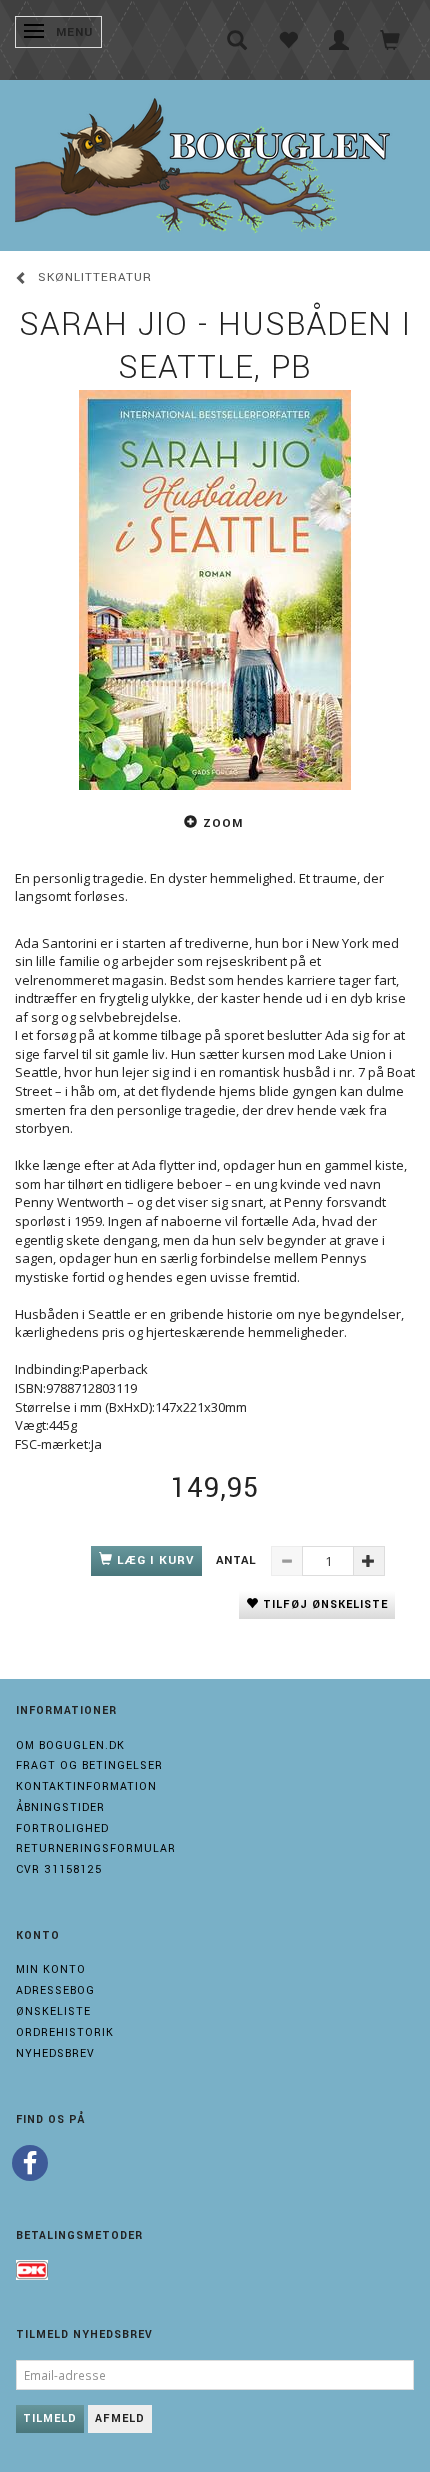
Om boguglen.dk (70, 1745)
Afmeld (120, 2418)
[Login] (339, 40)
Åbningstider (60, 1807)
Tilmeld (50, 2418)
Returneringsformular (96, 1848)
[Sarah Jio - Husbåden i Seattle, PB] (215, 590)
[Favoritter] (288, 40)
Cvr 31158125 (59, 1869)
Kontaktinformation (86, 1786)
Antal (238, 1560)
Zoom (223, 823)
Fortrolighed (62, 1828)
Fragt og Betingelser (89, 1765)
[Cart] (390, 40)
